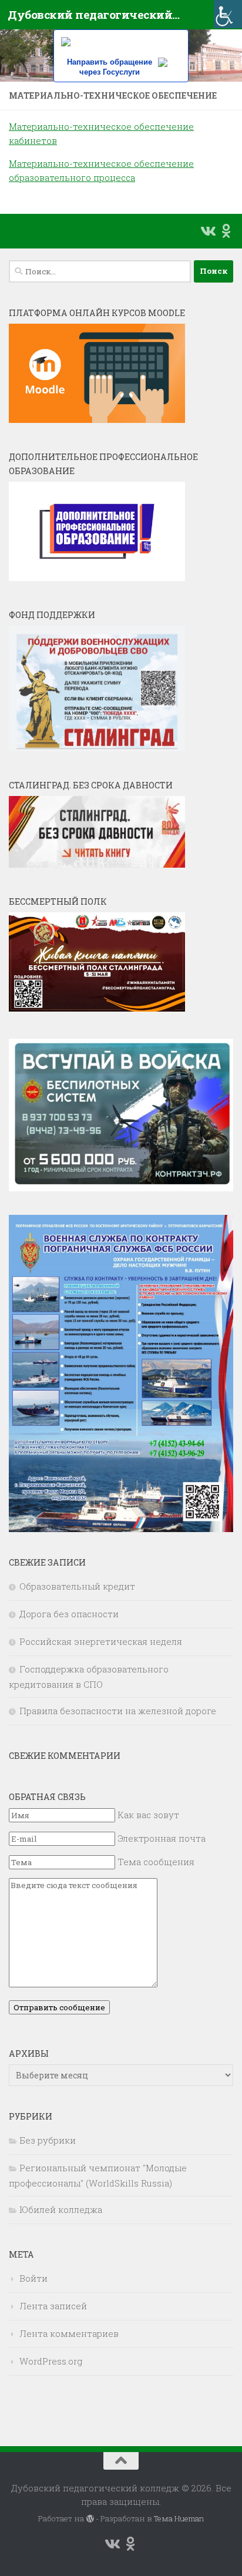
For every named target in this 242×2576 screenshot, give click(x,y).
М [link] (13, 163)
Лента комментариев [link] (69, 2333)
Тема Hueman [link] (179, 2518)
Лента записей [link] (53, 2306)
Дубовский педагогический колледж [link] (95, 14)
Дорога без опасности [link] (69, 1614)
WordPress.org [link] (51, 2361)
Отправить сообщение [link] (59, 2007)
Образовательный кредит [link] (77, 1586)
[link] (228, 14)
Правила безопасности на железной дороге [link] (118, 1711)
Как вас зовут (148, 1815)
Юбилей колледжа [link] (61, 2209)
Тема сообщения (156, 1862)
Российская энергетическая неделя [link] (101, 1641)
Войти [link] (33, 2278)
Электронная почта (162, 1838)
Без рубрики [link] (48, 2140)
